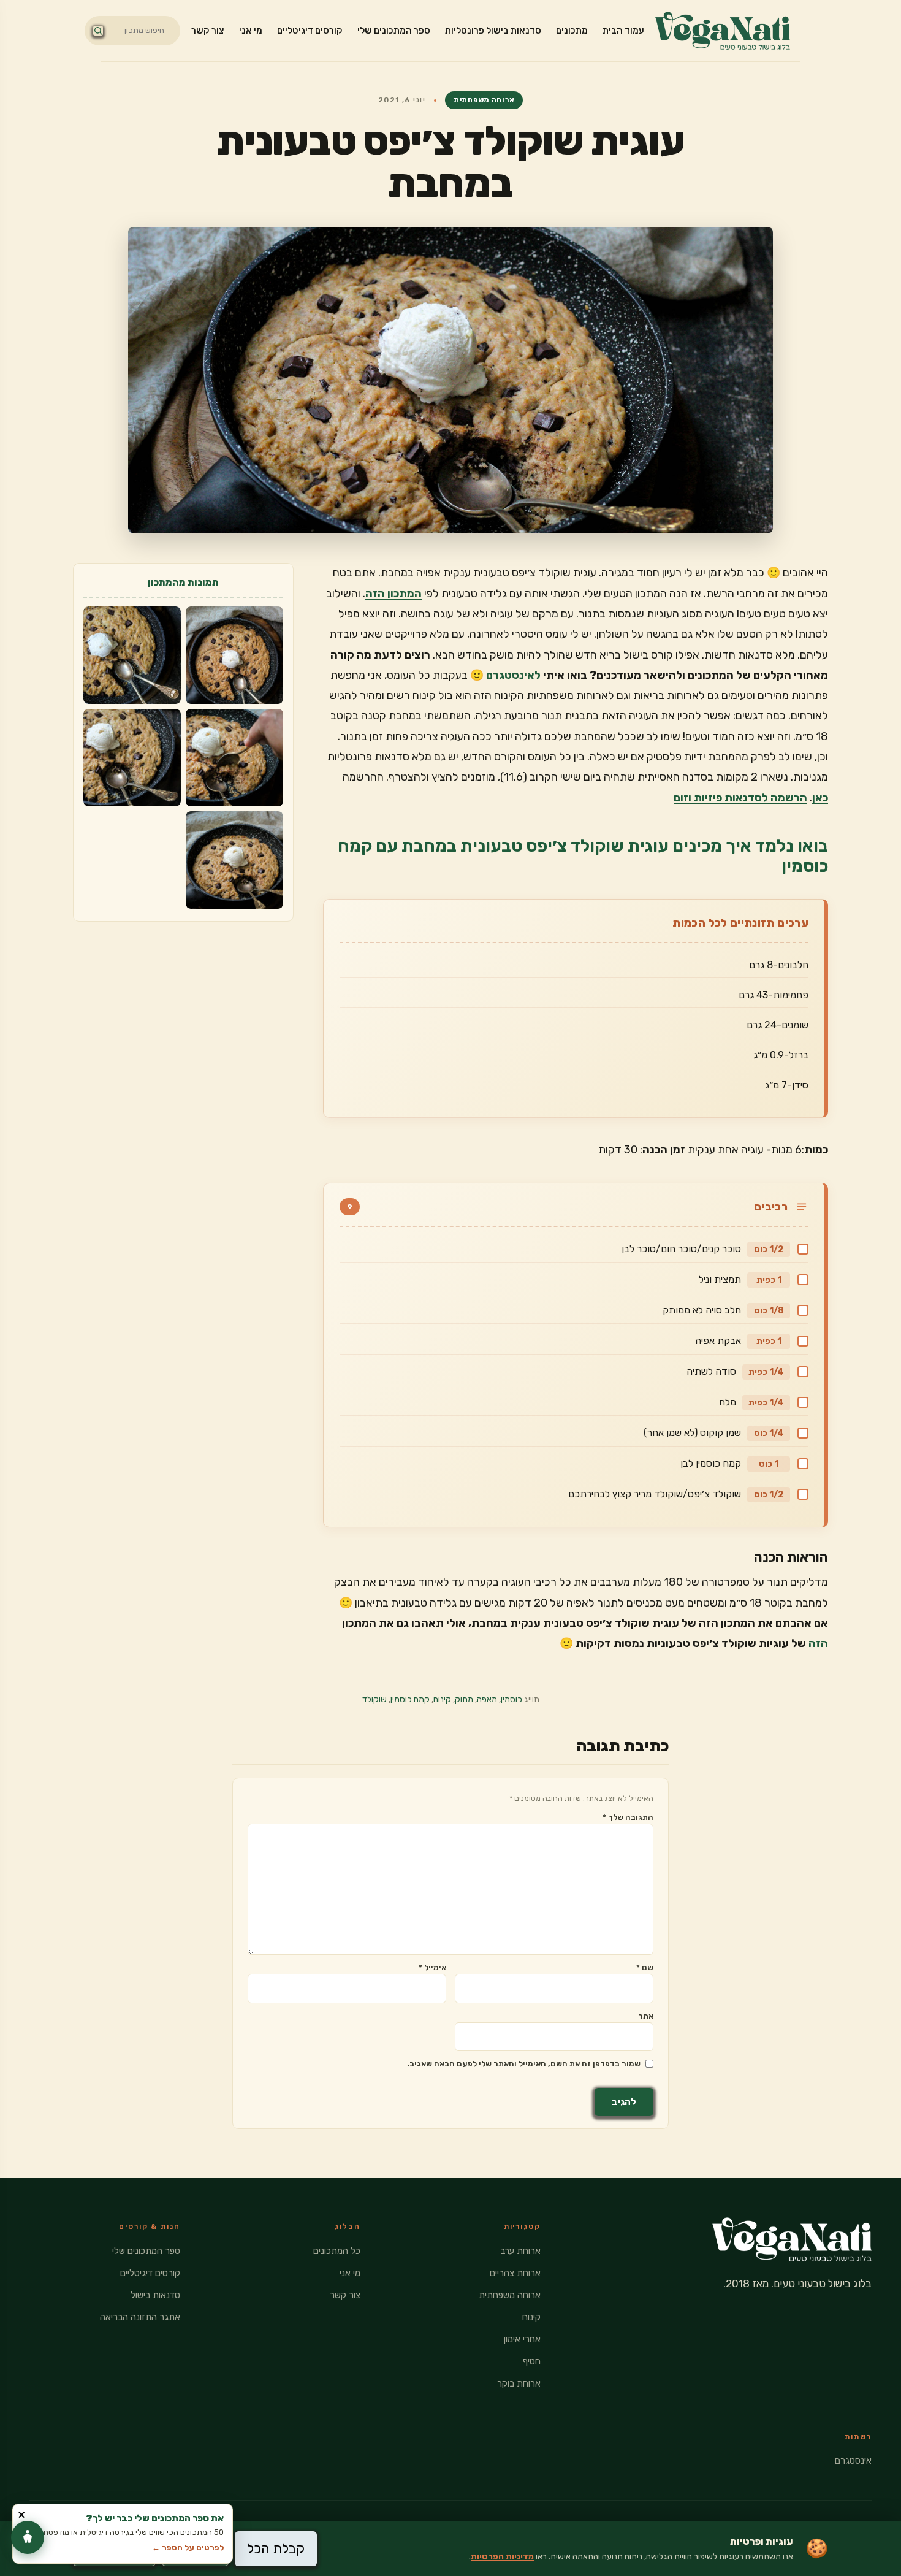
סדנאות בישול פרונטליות (493, 31)
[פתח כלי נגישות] (28, 2537)
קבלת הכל (276, 2549)
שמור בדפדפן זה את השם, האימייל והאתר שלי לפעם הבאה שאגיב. (524, 2064)
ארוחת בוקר (519, 2383)
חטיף (532, 2361)
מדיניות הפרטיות (502, 2557)
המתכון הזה (393, 594)
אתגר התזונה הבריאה (140, 2317)
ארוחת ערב (520, 2251)
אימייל (432, 1967)
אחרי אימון (522, 2339)
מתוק (464, 1699)
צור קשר (208, 31)
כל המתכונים (337, 2251)
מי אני (251, 31)
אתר (646, 2016)
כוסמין (511, 1699)
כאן (820, 798)
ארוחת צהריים (515, 2273)
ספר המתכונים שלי (394, 31)
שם (645, 1967)
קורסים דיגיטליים (310, 31)
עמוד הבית (623, 31)
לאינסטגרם (513, 675)
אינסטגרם (853, 2461)
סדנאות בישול (155, 2295)
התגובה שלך (628, 1817)
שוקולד (374, 1699)
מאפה (487, 1699)
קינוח (442, 1699)
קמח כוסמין (410, 1699)
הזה (818, 1643)
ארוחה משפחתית (484, 100)
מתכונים (572, 31)
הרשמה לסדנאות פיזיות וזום (740, 798)
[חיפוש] (98, 31)
